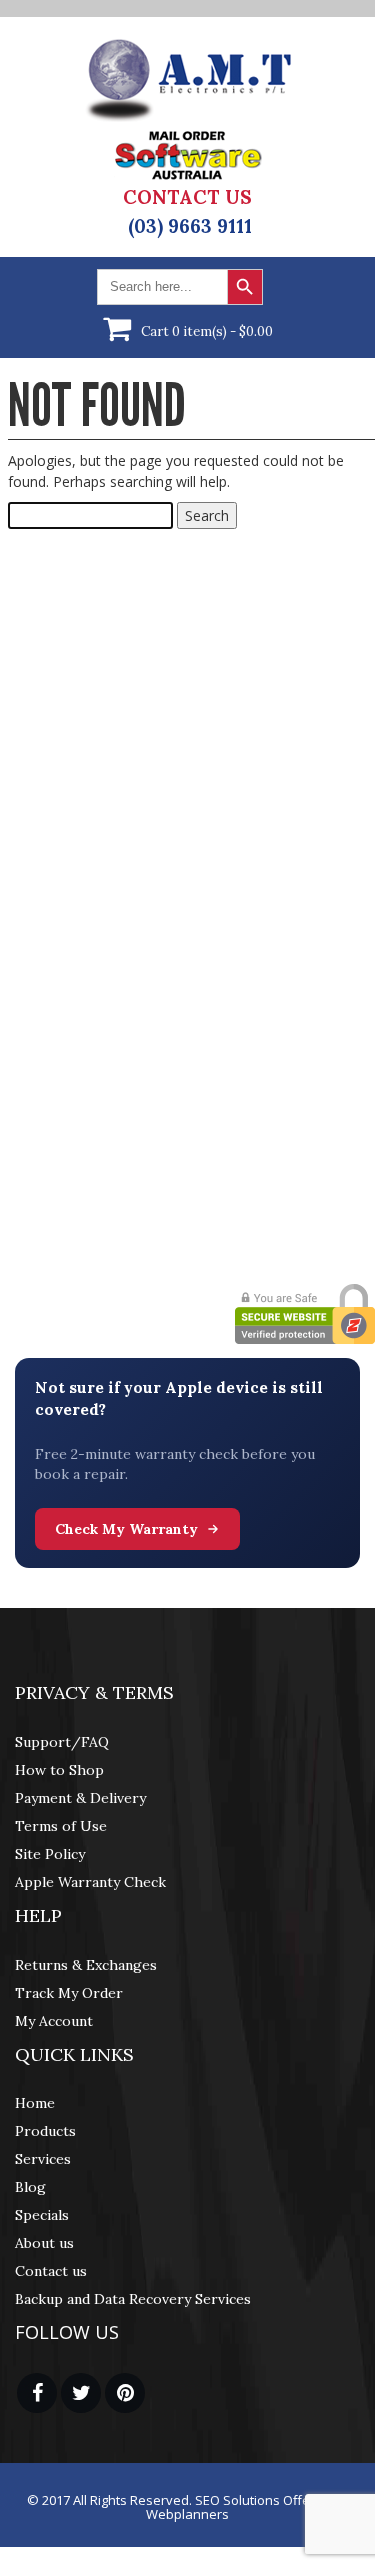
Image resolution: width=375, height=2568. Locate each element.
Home (35, 2103)
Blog (30, 2187)
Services (43, 2159)
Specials (42, 2215)
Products (45, 2131)
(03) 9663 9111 (190, 226)
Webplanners (187, 2514)
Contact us (51, 2271)
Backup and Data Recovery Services (133, 2299)
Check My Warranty (126, 1529)
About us (44, 2243)
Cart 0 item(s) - (207, 331)
